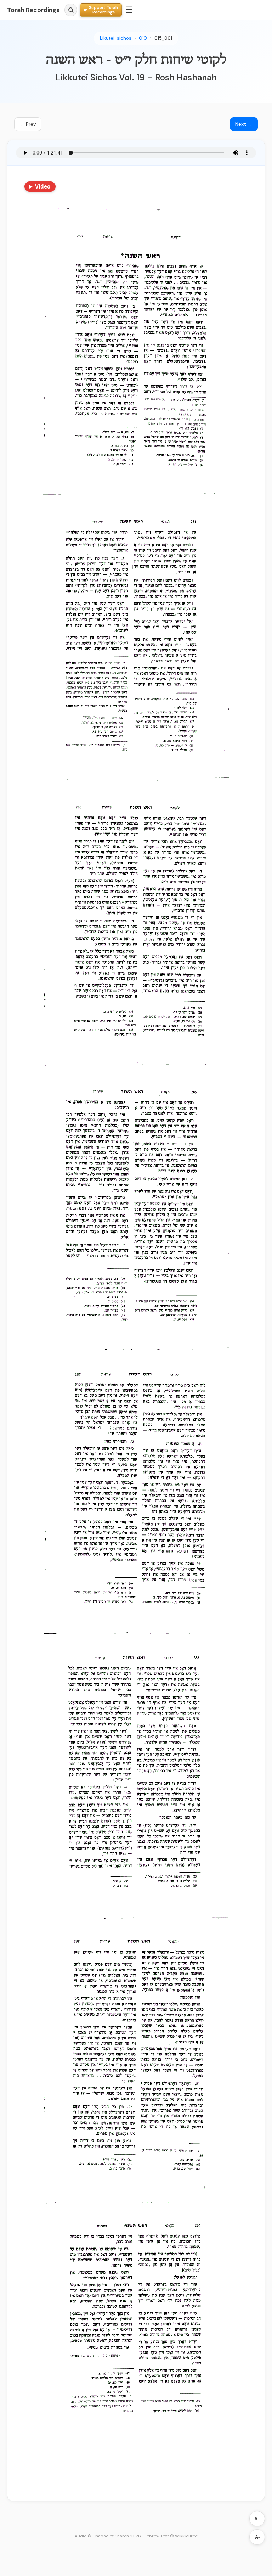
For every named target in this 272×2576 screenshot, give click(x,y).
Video (43, 186)
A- (257, 2537)
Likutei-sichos (116, 38)
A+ (257, 2519)
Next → (244, 124)
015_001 (163, 38)
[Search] (71, 10)
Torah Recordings (33, 10)
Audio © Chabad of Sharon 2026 (108, 2536)
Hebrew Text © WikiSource (171, 2536)
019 (143, 38)
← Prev (28, 124)
